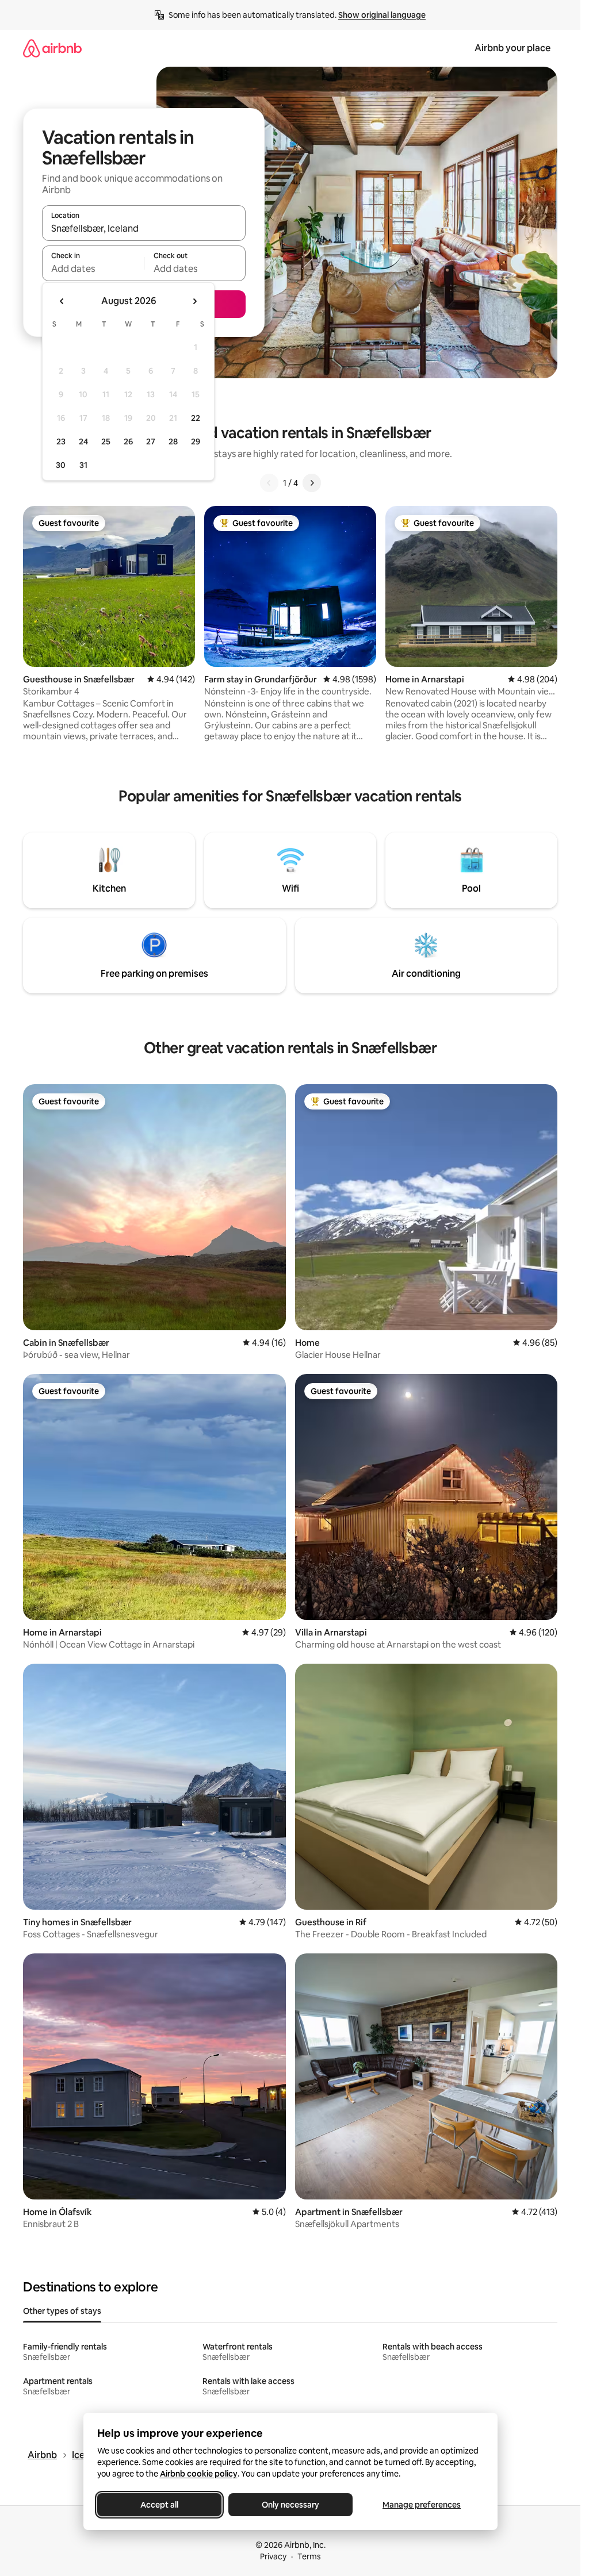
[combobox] (144, 228)
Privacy (273, 2556)
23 (61, 442)
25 (106, 442)
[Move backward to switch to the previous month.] (62, 301)
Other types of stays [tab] (62, 2311)
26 (128, 442)
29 (196, 442)
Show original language (382, 15)
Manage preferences (422, 2505)
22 (196, 418)
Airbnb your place (512, 48)
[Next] (312, 483)
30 (61, 465)
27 (151, 442)
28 (173, 442)
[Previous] (269, 483)
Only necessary (290, 2505)
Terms (309, 2556)
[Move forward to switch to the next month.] (194, 301)
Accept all (159, 2505)
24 (83, 442)
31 (83, 465)
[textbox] (93, 268)
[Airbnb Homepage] (52, 48)
